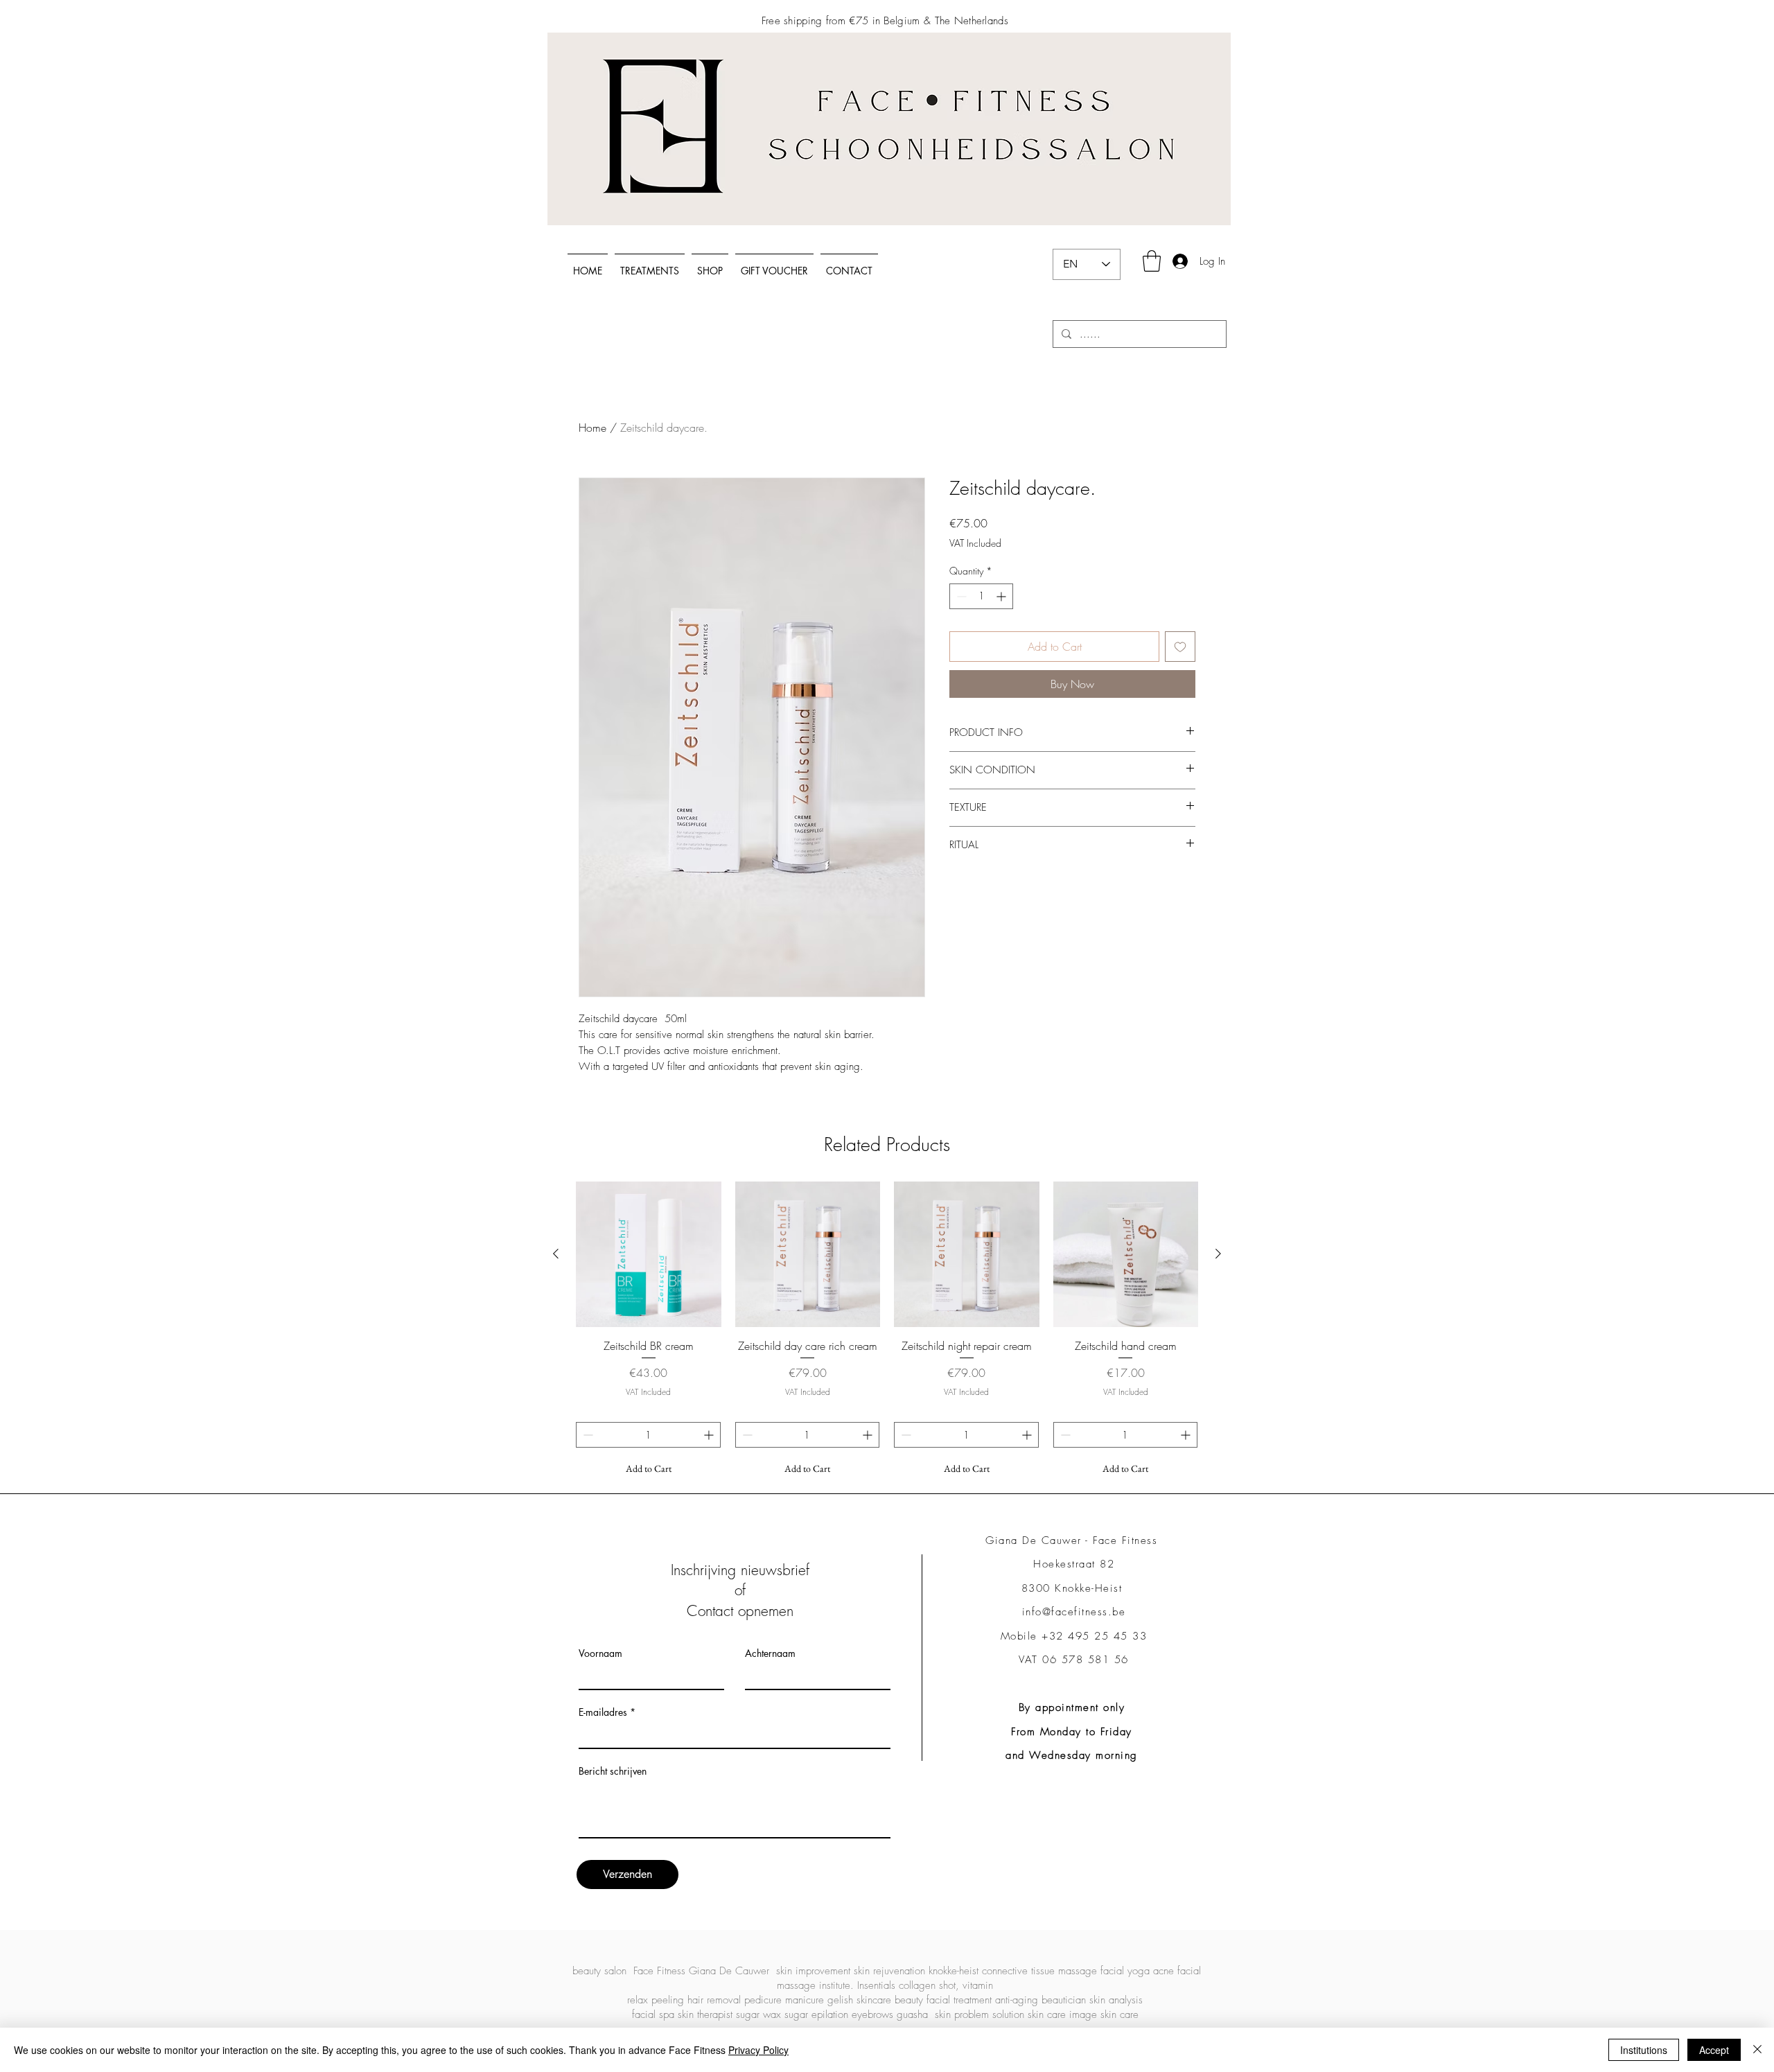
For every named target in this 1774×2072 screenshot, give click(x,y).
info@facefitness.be (1074, 1612)
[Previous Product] (556, 1254)
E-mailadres (603, 1712)
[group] (887, 1332)
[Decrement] (960, 596)
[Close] (1757, 2050)
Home (592, 428)
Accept (1714, 2050)
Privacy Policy (758, 2050)
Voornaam (600, 1653)
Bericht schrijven (613, 1771)
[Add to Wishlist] (1180, 647)
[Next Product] (1218, 1254)
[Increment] (1002, 596)
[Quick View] (649, 1254)
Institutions (1644, 2050)
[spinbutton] (981, 596)
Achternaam (770, 1653)
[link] (1152, 261)
